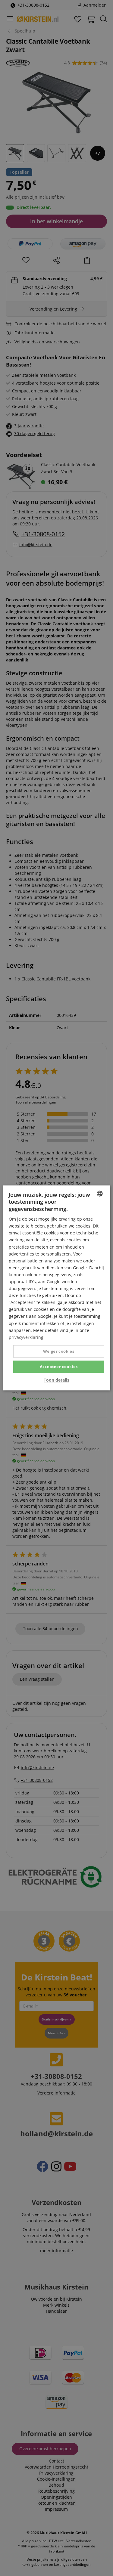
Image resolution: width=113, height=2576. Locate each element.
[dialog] (56, 1288)
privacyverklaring (26, 1337)
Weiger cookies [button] (59, 1351)
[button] (56, 1380)
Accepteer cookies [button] (59, 1367)
